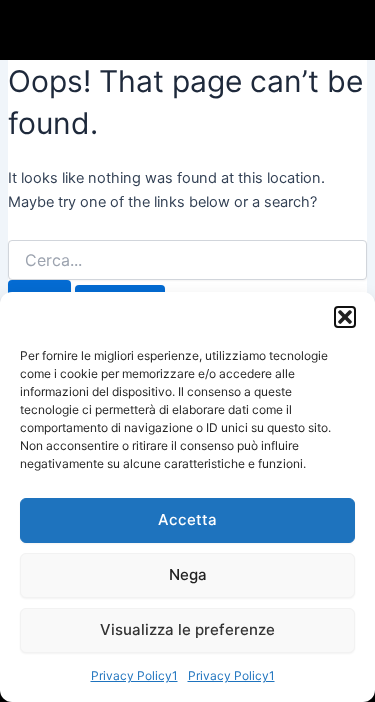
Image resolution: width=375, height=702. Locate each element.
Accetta (187, 519)
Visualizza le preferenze (187, 629)
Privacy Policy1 (134, 675)
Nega (188, 574)
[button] (345, 317)
